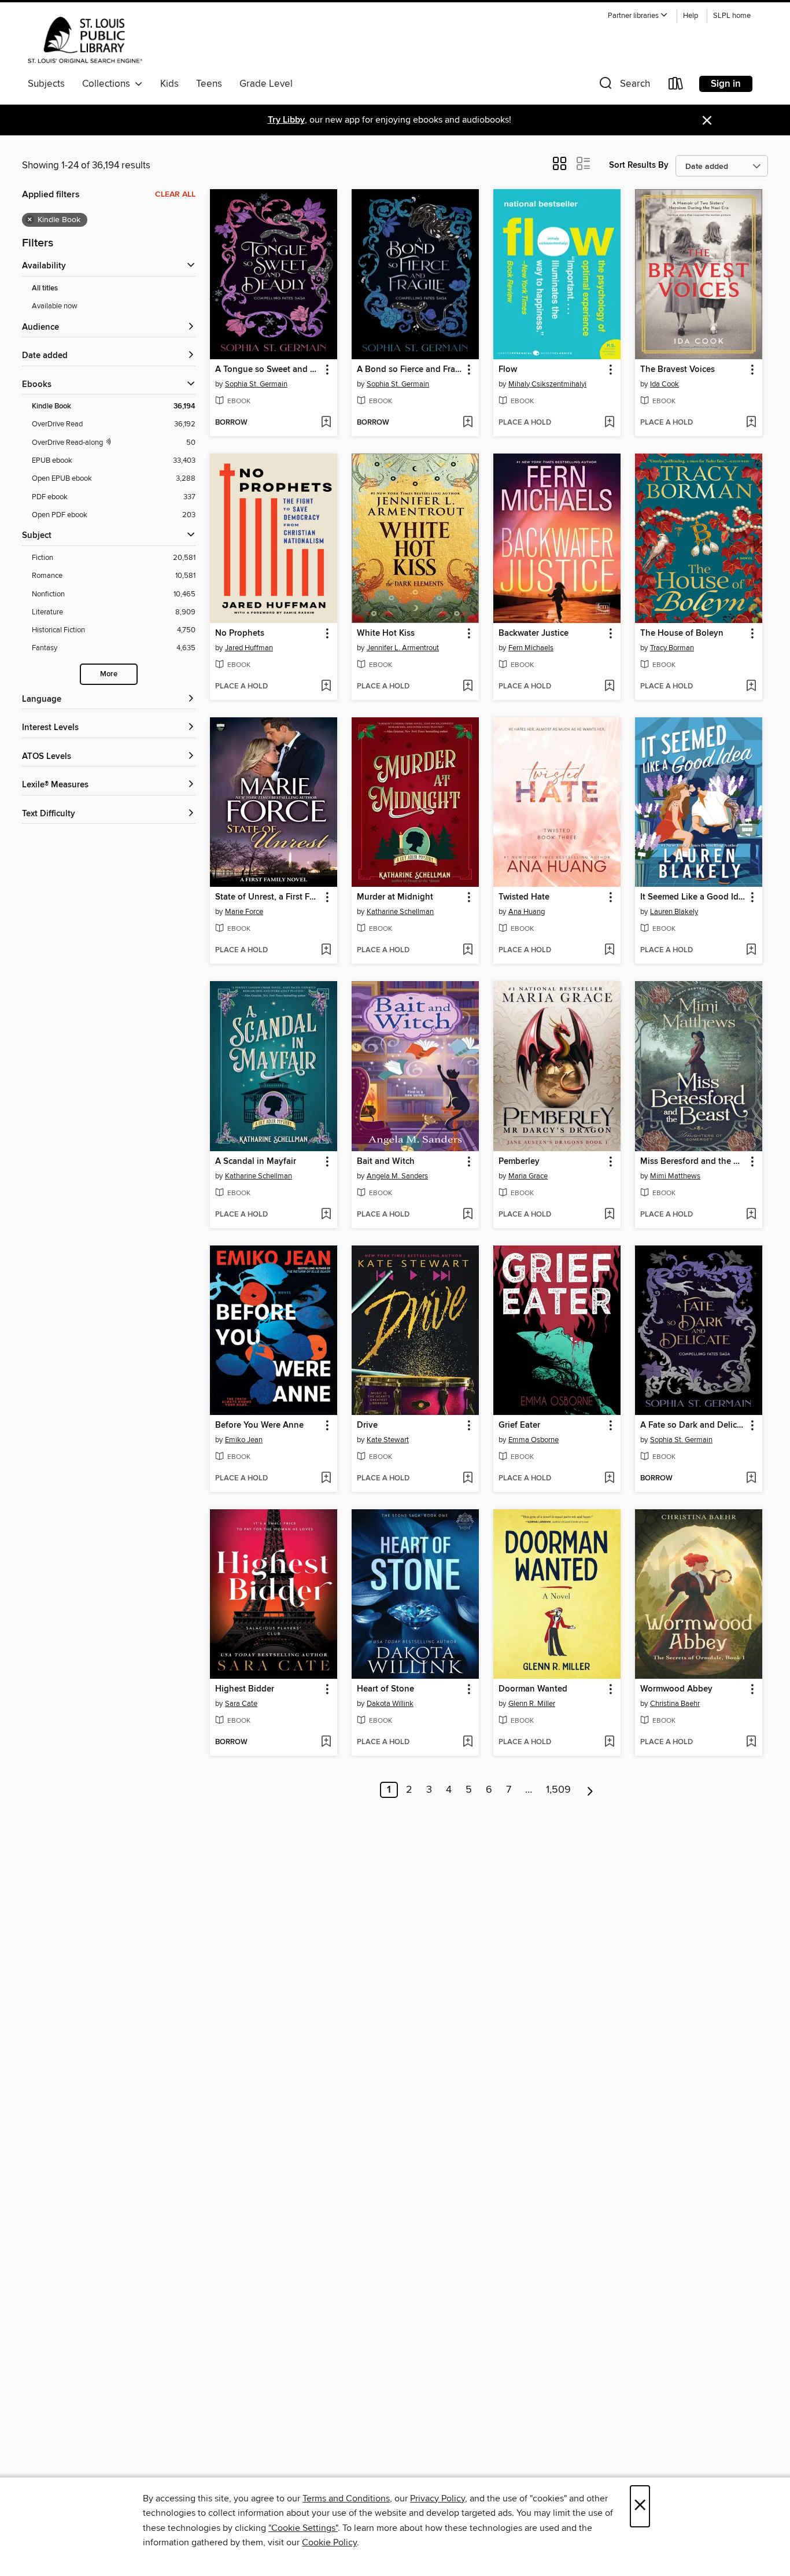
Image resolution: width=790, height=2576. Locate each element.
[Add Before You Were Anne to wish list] (326, 1479)
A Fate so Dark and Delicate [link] (693, 1425)
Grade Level (266, 84)
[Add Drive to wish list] (468, 1479)
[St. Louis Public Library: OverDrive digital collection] (85, 40)
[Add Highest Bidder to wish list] (326, 1742)
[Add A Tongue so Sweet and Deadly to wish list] (326, 423)
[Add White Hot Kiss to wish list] (468, 687)
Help (691, 16)
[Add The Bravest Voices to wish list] (751, 423)
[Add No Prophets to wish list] (326, 687)
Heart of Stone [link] (385, 1689)
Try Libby (286, 120)
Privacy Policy (438, 2498)
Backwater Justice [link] (534, 633)
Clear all (175, 194)
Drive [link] (367, 1425)
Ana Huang (527, 912)
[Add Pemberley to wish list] (609, 1215)
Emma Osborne (534, 1440)
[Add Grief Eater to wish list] (609, 1479)
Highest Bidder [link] (245, 1689)
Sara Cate (241, 1704)
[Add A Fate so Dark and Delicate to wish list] (751, 1479)
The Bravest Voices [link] (678, 370)
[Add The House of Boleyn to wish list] (751, 687)
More (109, 674)
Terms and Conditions (346, 2498)
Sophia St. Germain (256, 384)
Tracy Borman (672, 648)
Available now (55, 306)
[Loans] (676, 86)
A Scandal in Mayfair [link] (256, 1162)
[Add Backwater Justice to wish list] (609, 687)
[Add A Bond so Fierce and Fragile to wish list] (468, 423)
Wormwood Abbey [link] (676, 1689)
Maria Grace (528, 1176)
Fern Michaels (531, 648)
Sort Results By (639, 165)
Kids (169, 84)
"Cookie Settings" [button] (303, 2528)
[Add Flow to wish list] (609, 423)
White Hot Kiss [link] (386, 633)
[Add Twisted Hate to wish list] (609, 950)
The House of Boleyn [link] (682, 633)
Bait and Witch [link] (386, 1162)
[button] (638, 16)
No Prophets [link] (240, 633)
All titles (45, 288)
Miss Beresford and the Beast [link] (693, 1162)
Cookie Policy (329, 2542)
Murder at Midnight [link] (395, 897)
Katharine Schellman (400, 912)
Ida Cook (665, 384)
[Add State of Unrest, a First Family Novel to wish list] (326, 950)
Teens (209, 84)
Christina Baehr (675, 1704)
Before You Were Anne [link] (259, 1425)
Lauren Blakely (674, 912)
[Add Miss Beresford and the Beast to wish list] (751, 1215)
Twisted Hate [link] (524, 897)
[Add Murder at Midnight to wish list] (468, 950)
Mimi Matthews (675, 1176)
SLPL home (732, 16)
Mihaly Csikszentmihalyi (547, 384)
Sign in (726, 84)
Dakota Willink (390, 1704)
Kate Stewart (388, 1440)
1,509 (558, 1790)
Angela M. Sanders (397, 1176)
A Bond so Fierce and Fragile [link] (410, 370)
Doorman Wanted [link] (533, 1689)
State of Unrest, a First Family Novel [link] (268, 897)
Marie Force (244, 912)
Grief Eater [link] (519, 1425)
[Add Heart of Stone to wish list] (468, 1742)
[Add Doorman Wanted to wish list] (609, 1742)
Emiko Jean (244, 1440)
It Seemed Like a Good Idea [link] (693, 897)
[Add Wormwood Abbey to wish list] (751, 1742)
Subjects (46, 84)
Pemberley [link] (519, 1162)
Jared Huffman (249, 648)
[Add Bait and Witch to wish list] (468, 1215)
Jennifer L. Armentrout (403, 648)
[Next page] (590, 1790)
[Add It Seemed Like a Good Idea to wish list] (751, 950)
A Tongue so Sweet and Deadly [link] (268, 370)
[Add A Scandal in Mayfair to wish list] (326, 1215)
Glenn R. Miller (532, 1704)
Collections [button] (108, 84)
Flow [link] (508, 370)
